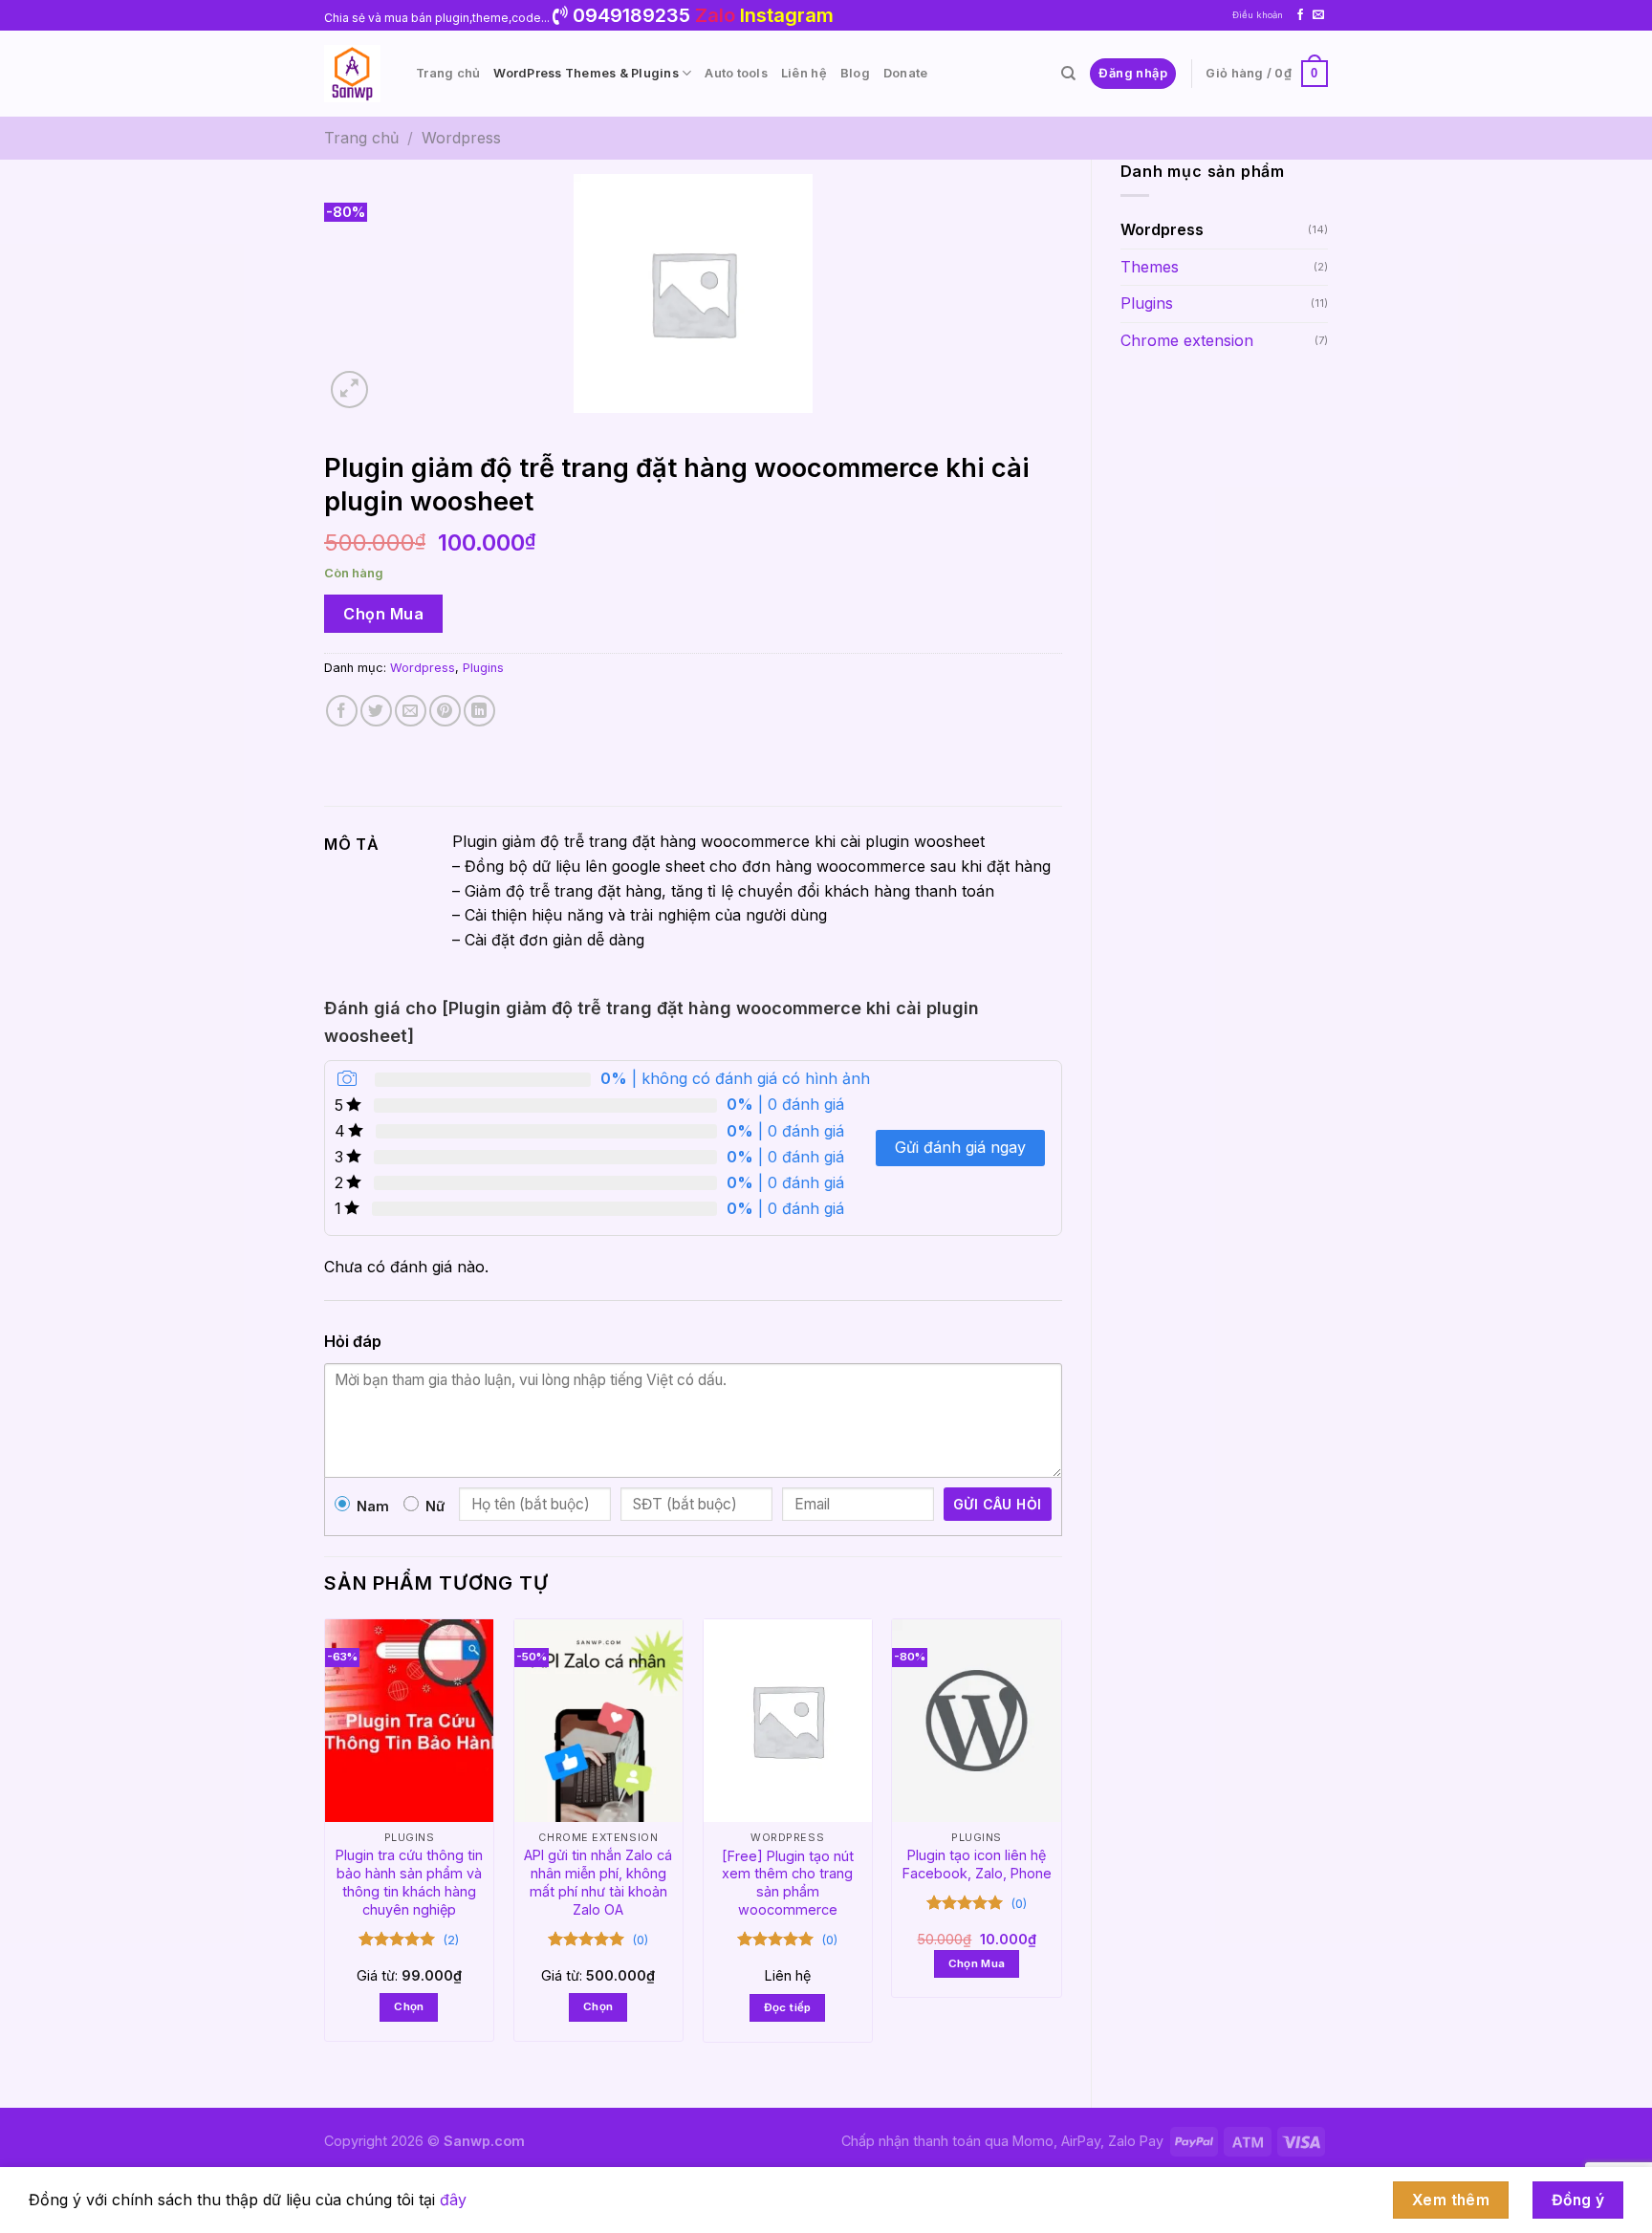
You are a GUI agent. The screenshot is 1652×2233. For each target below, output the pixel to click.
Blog (855, 73)
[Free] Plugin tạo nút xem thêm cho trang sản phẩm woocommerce (788, 1883)
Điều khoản (1258, 15)
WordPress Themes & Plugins (586, 73)
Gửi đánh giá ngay (960, 1147)
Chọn (409, 2006)
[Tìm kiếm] (1068, 74)
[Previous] (325, 1846)
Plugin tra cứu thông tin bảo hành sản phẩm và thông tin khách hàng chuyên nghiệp (409, 1882)
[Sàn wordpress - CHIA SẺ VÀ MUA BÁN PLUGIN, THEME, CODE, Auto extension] (356, 74)
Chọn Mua (383, 614)
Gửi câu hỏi (998, 1504)
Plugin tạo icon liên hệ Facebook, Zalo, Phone (977, 1864)
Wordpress (461, 138)
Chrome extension (1187, 340)
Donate (906, 73)
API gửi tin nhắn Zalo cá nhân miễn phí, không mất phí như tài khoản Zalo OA (598, 1882)
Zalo (715, 15)
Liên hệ (804, 73)
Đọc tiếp (788, 2007)
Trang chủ (448, 73)
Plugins (1147, 303)
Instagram (787, 15)
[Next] (1061, 1846)
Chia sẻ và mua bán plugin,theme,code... (438, 18)
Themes (1150, 267)
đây (453, 2200)
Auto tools (736, 73)
